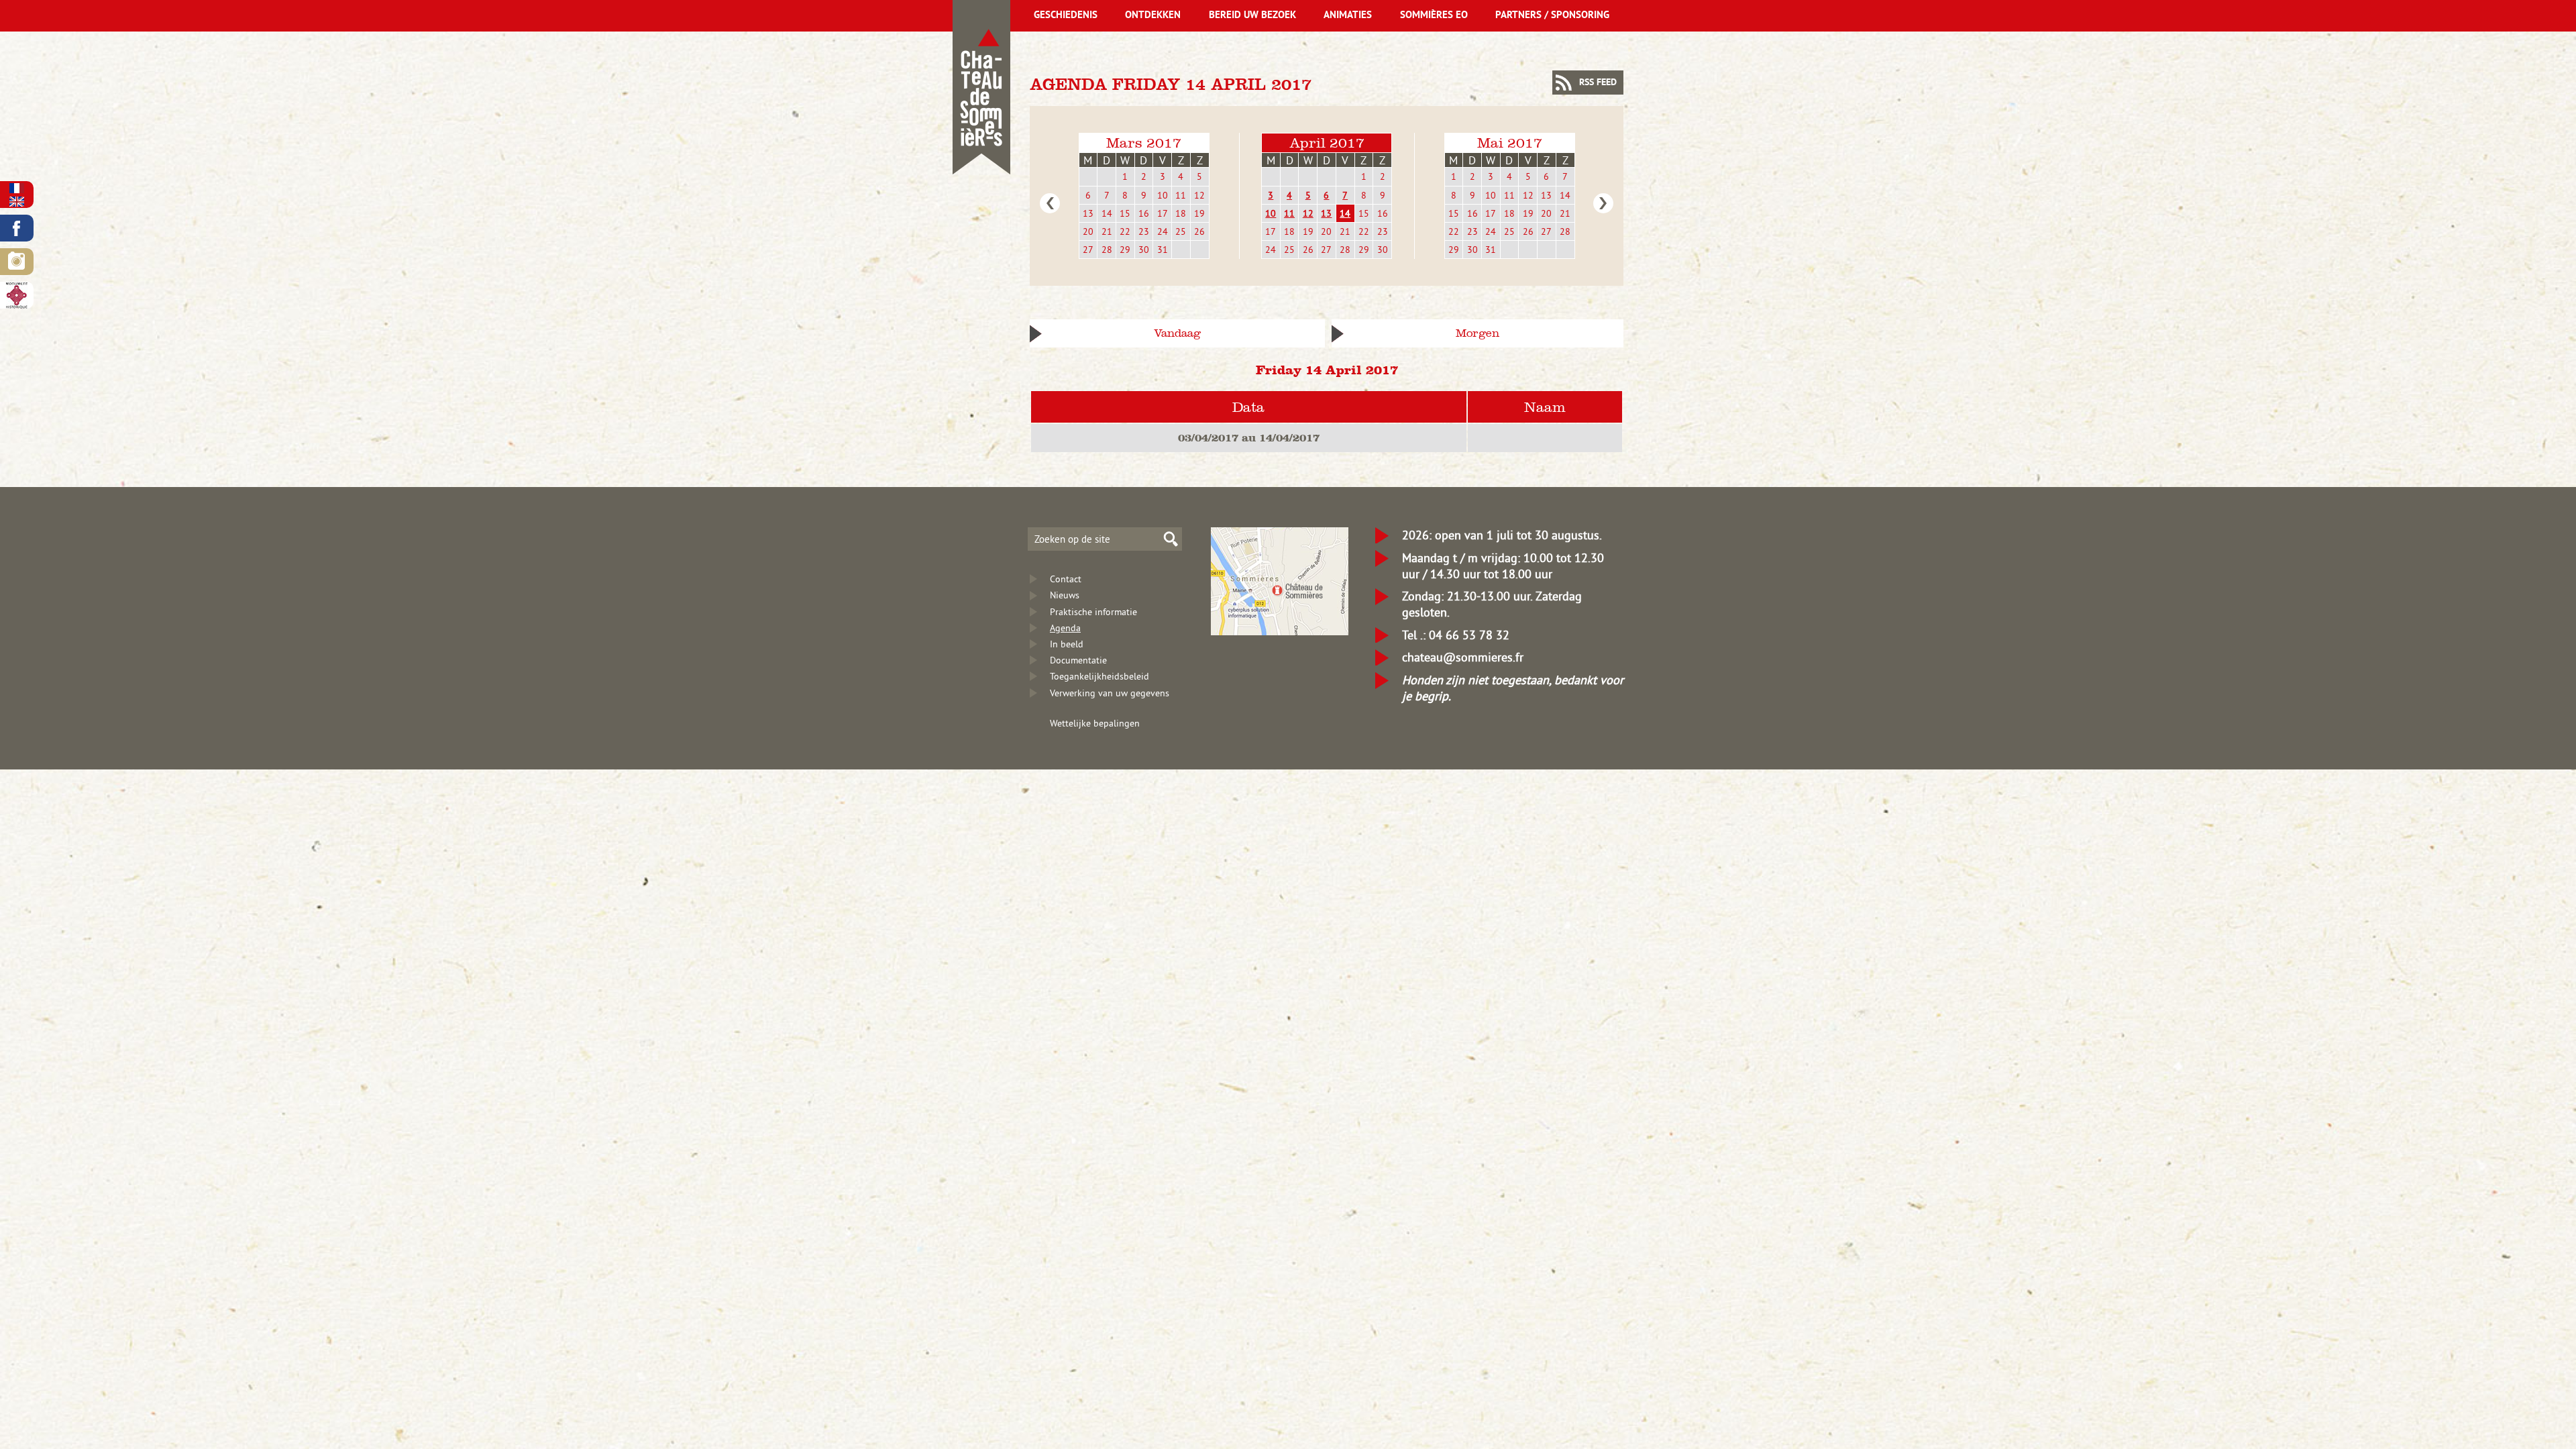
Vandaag (1177, 333)
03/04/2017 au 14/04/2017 (1249, 437)
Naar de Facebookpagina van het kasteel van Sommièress (17, 228)
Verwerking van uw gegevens (1110, 693)
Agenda (1065, 628)
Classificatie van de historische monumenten (17, 295)
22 (1125, 231)
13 (1088, 213)
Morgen (1478, 333)
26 (1199, 231)
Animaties (1348, 16)
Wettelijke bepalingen (1095, 723)
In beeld (1067, 644)
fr (17, 188)
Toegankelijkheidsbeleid (1099, 676)
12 (1199, 195)
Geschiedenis (1066, 16)
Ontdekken (1153, 16)
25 (1181, 231)
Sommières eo (1434, 16)
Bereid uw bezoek (1252, 16)
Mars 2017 (1144, 143)
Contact (1066, 579)
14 (1107, 213)
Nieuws (1065, 595)
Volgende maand (1603, 203)
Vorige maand (1050, 203)
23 (1144, 231)
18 (1181, 213)
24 (1163, 231)
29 (1125, 250)
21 (1107, 231)
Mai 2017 (1510, 143)
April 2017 (1327, 143)
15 (1125, 213)
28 (1107, 250)
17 (1163, 213)
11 (1181, 195)
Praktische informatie (1093, 612)
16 (1144, 213)
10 (1163, 195)
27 (1088, 250)
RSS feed (1598, 83)
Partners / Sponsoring (1552, 16)
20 (1088, 231)
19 (1199, 213)
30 (1144, 250)
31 (1163, 250)
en (17, 202)
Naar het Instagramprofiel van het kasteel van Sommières (17, 262)
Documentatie (1078, 660)
